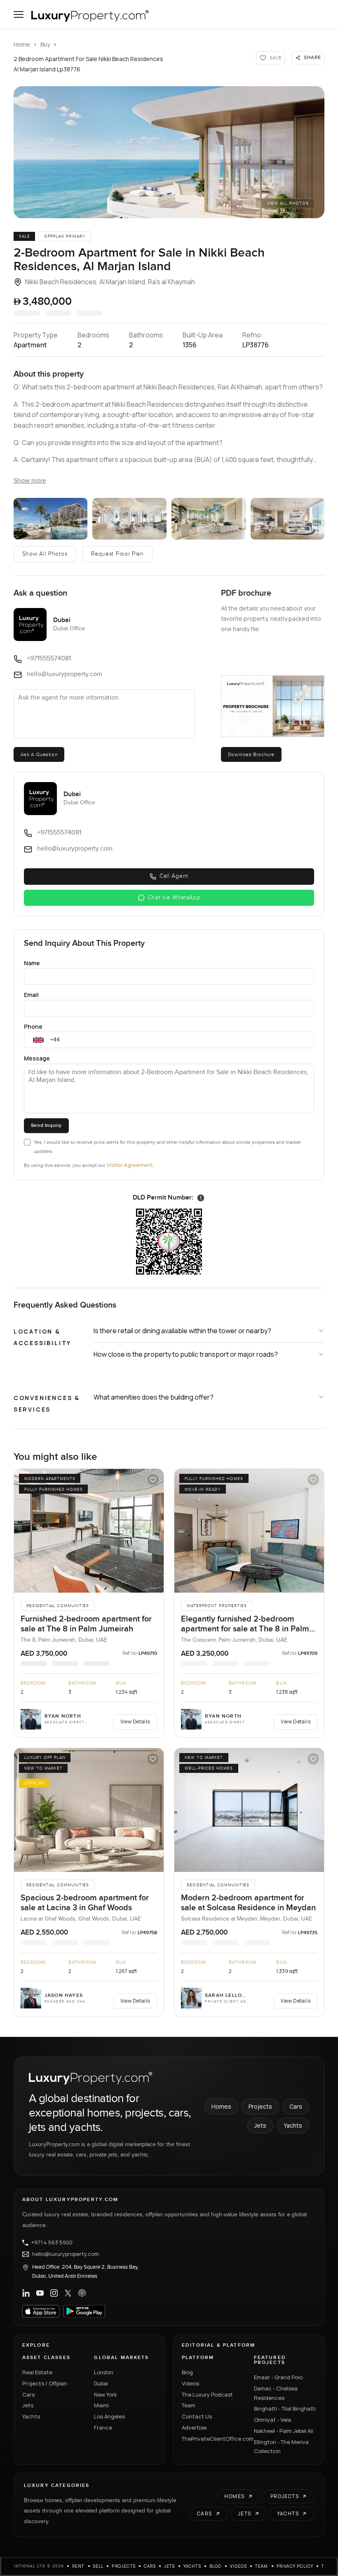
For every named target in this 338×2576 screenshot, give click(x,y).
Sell (99, 2566)
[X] (68, 2293)
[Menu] (19, 14)
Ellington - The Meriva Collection (281, 2447)
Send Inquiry (46, 1125)
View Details (135, 1722)
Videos (190, 2383)
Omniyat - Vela (272, 2420)
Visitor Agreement (130, 1165)
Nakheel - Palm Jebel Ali (284, 2431)
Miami (101, 2405)
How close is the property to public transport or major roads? (186, 1354)
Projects (260, 2106)
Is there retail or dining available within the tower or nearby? (182, 1331)
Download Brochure (251, 754)
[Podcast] (82, 2293)
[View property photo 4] (209, 519)
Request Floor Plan (117, 554)
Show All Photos (45, 554)
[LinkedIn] (26, 2293)
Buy (45, 44)
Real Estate (37, 2372)
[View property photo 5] (288, 519)
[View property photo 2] (51, 519)
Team (189, 2405)
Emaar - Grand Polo (278, 2377)
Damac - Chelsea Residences (276, 2393)
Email (31, 995)
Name (32, 963)
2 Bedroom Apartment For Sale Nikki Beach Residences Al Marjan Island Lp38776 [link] (88, 64)
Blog (187, 2372)
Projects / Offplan (45, 2383)
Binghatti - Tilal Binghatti (285, 2409)
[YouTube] (40, 2293)
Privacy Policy (295, 2566)
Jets (260, 2125)
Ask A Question (39, 754)
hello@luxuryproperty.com (66, 2254)
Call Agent (174, 876)
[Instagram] (54, 2293)
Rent (79, 2566)
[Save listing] (153, 1480)
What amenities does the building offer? (154, 1397)
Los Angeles (109, 2416)
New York (106, 2395)
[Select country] (38, 1040)
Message (37, 1058)
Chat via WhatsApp (174, 898)
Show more (30, 481)
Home (22, 44)
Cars (296, 2106)
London (104, 2372)
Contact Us (197, 2416)
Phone (33, 1026)
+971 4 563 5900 (52, 2243)
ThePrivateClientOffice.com (213, 2439)
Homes (221, 2106)
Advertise (194, 2428)
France (103, 2428)
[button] (169, 152)
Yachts (293, 2125)
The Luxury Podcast (207, 2395)
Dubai (101, 2383)
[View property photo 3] (129, 519)
